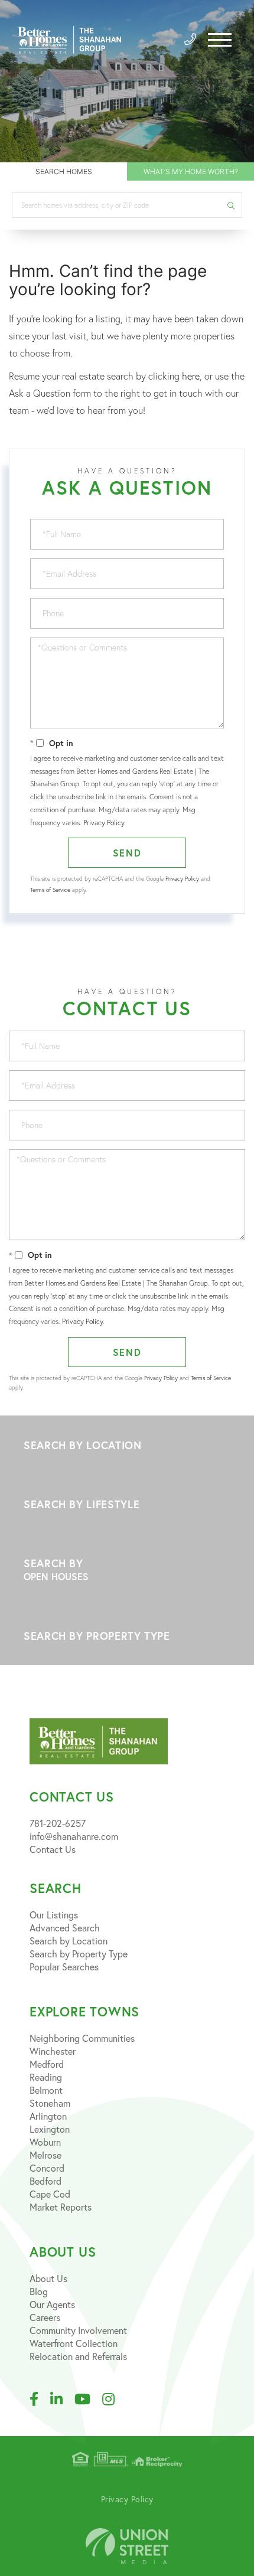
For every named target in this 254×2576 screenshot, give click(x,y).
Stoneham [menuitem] (50, 2103)
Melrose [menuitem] (45, 2155)
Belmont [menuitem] (46, 2090)
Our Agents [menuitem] (52, 2304)
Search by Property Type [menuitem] (79, 1954)
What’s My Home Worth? (191, 171)
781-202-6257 (58, 1823)
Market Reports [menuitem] (61, 2207)
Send (127, 853)
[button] (231, 205)
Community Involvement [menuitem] (78, 2330)
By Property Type (127, 1636)
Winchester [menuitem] (53, 2051)
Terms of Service (50, 890)
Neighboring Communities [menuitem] (82, 2038)
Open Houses (56, 1576)
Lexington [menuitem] (50, 2129)
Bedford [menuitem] (45, 2181)
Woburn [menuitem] (45, 2142)
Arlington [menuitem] (48, 2116)
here (191, 376)
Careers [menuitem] (45, 2317)
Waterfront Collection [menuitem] (74, 2343)
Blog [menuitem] (39, 2291)
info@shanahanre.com (74, 1836)
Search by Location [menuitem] (69, 1941)
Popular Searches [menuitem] (64, 1967)
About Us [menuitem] (48, 2278)
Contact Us (53, 1849)
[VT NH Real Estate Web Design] (127, 2546)
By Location (127, 1445)
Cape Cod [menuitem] (50, 2194)
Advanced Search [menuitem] (65, 1928)
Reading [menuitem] (46, 2077)
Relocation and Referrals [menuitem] (78, 2356)
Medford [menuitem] (47, 2064)
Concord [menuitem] (47, 2168)
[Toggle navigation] (220, 40)
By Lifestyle (127, 1504)
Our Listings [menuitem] (54, 1915)
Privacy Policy (104, 823)
